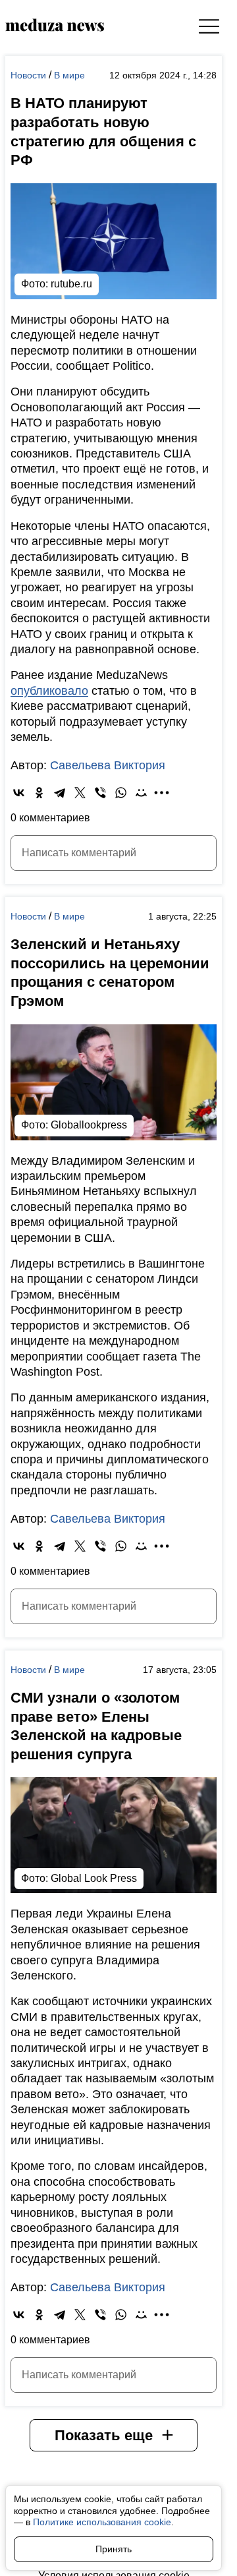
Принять (114, 2549)
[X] (80, 793)
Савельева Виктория (108, 765)
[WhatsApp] (121, 793)
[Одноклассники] (39, 793)
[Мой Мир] (141, 793)
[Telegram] (60, 793)
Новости (30, 75)
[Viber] (100, 793)
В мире (69, 75)
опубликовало (49, 691)
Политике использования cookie (102, 2522)
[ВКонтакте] (19, 793)
